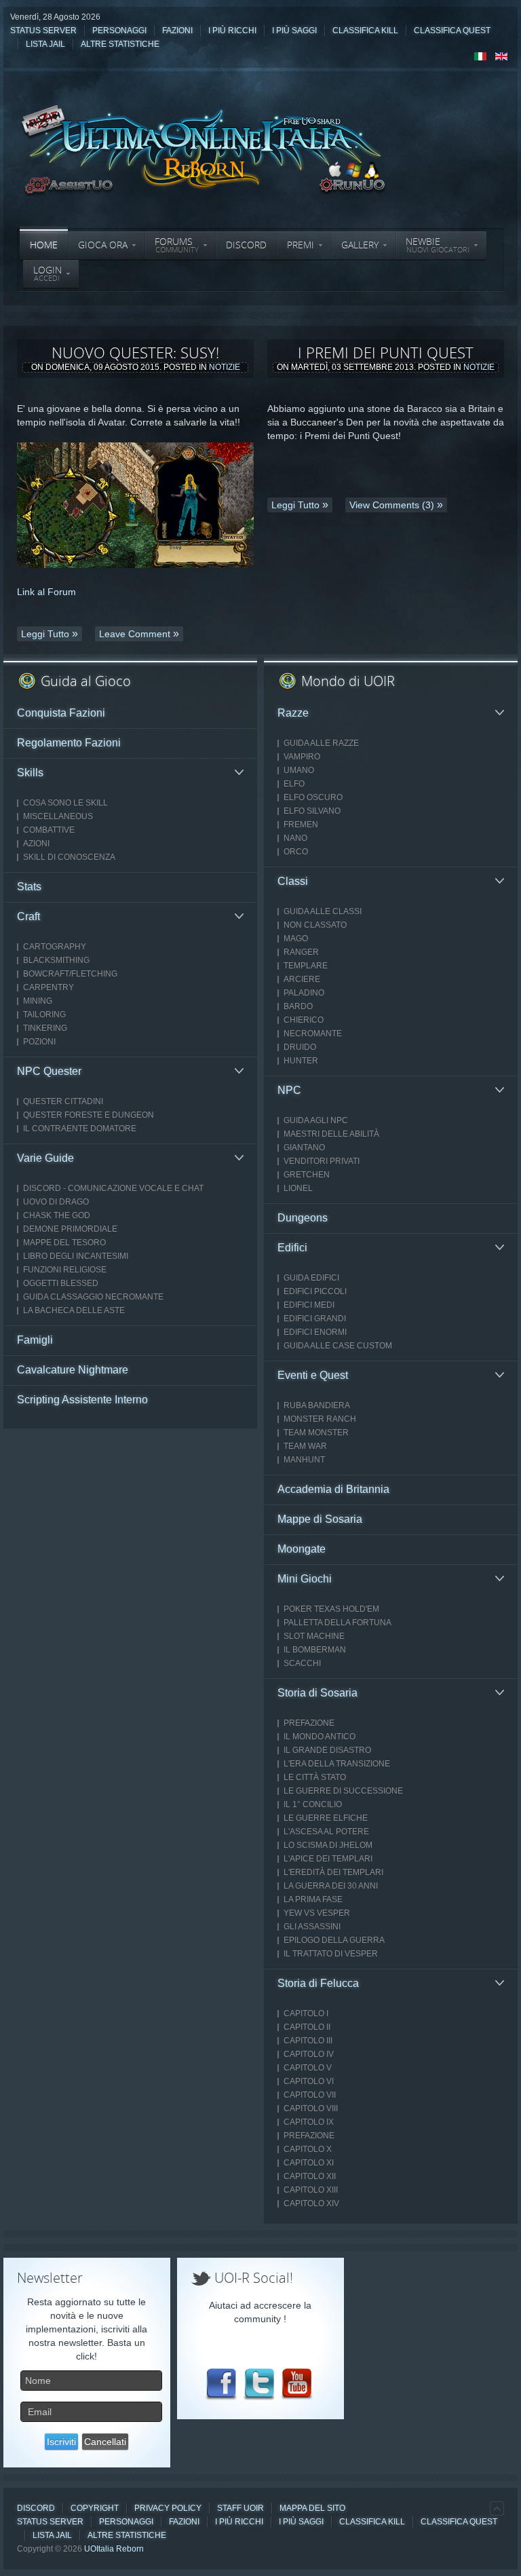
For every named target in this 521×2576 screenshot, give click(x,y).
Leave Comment (135, 634)
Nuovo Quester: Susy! (135, 352)
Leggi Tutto (45, 634)
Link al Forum (46, 592)
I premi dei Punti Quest (386, 352)
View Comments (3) (392, 505)
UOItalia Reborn (114, 2549)
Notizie (225, 367)
